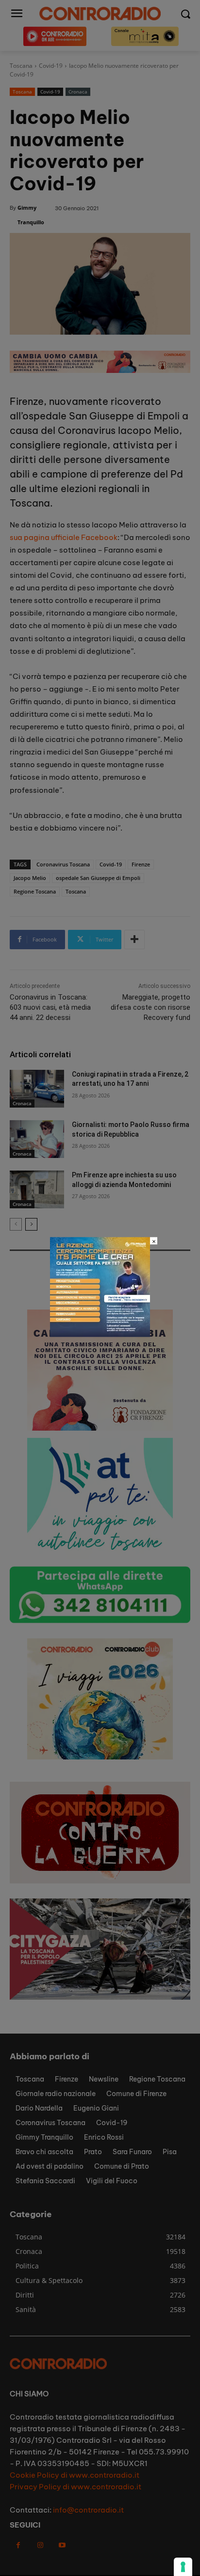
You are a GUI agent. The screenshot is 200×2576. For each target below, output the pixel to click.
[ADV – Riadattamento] (100, 1334)
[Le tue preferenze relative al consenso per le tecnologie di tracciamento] (183, 2567)
